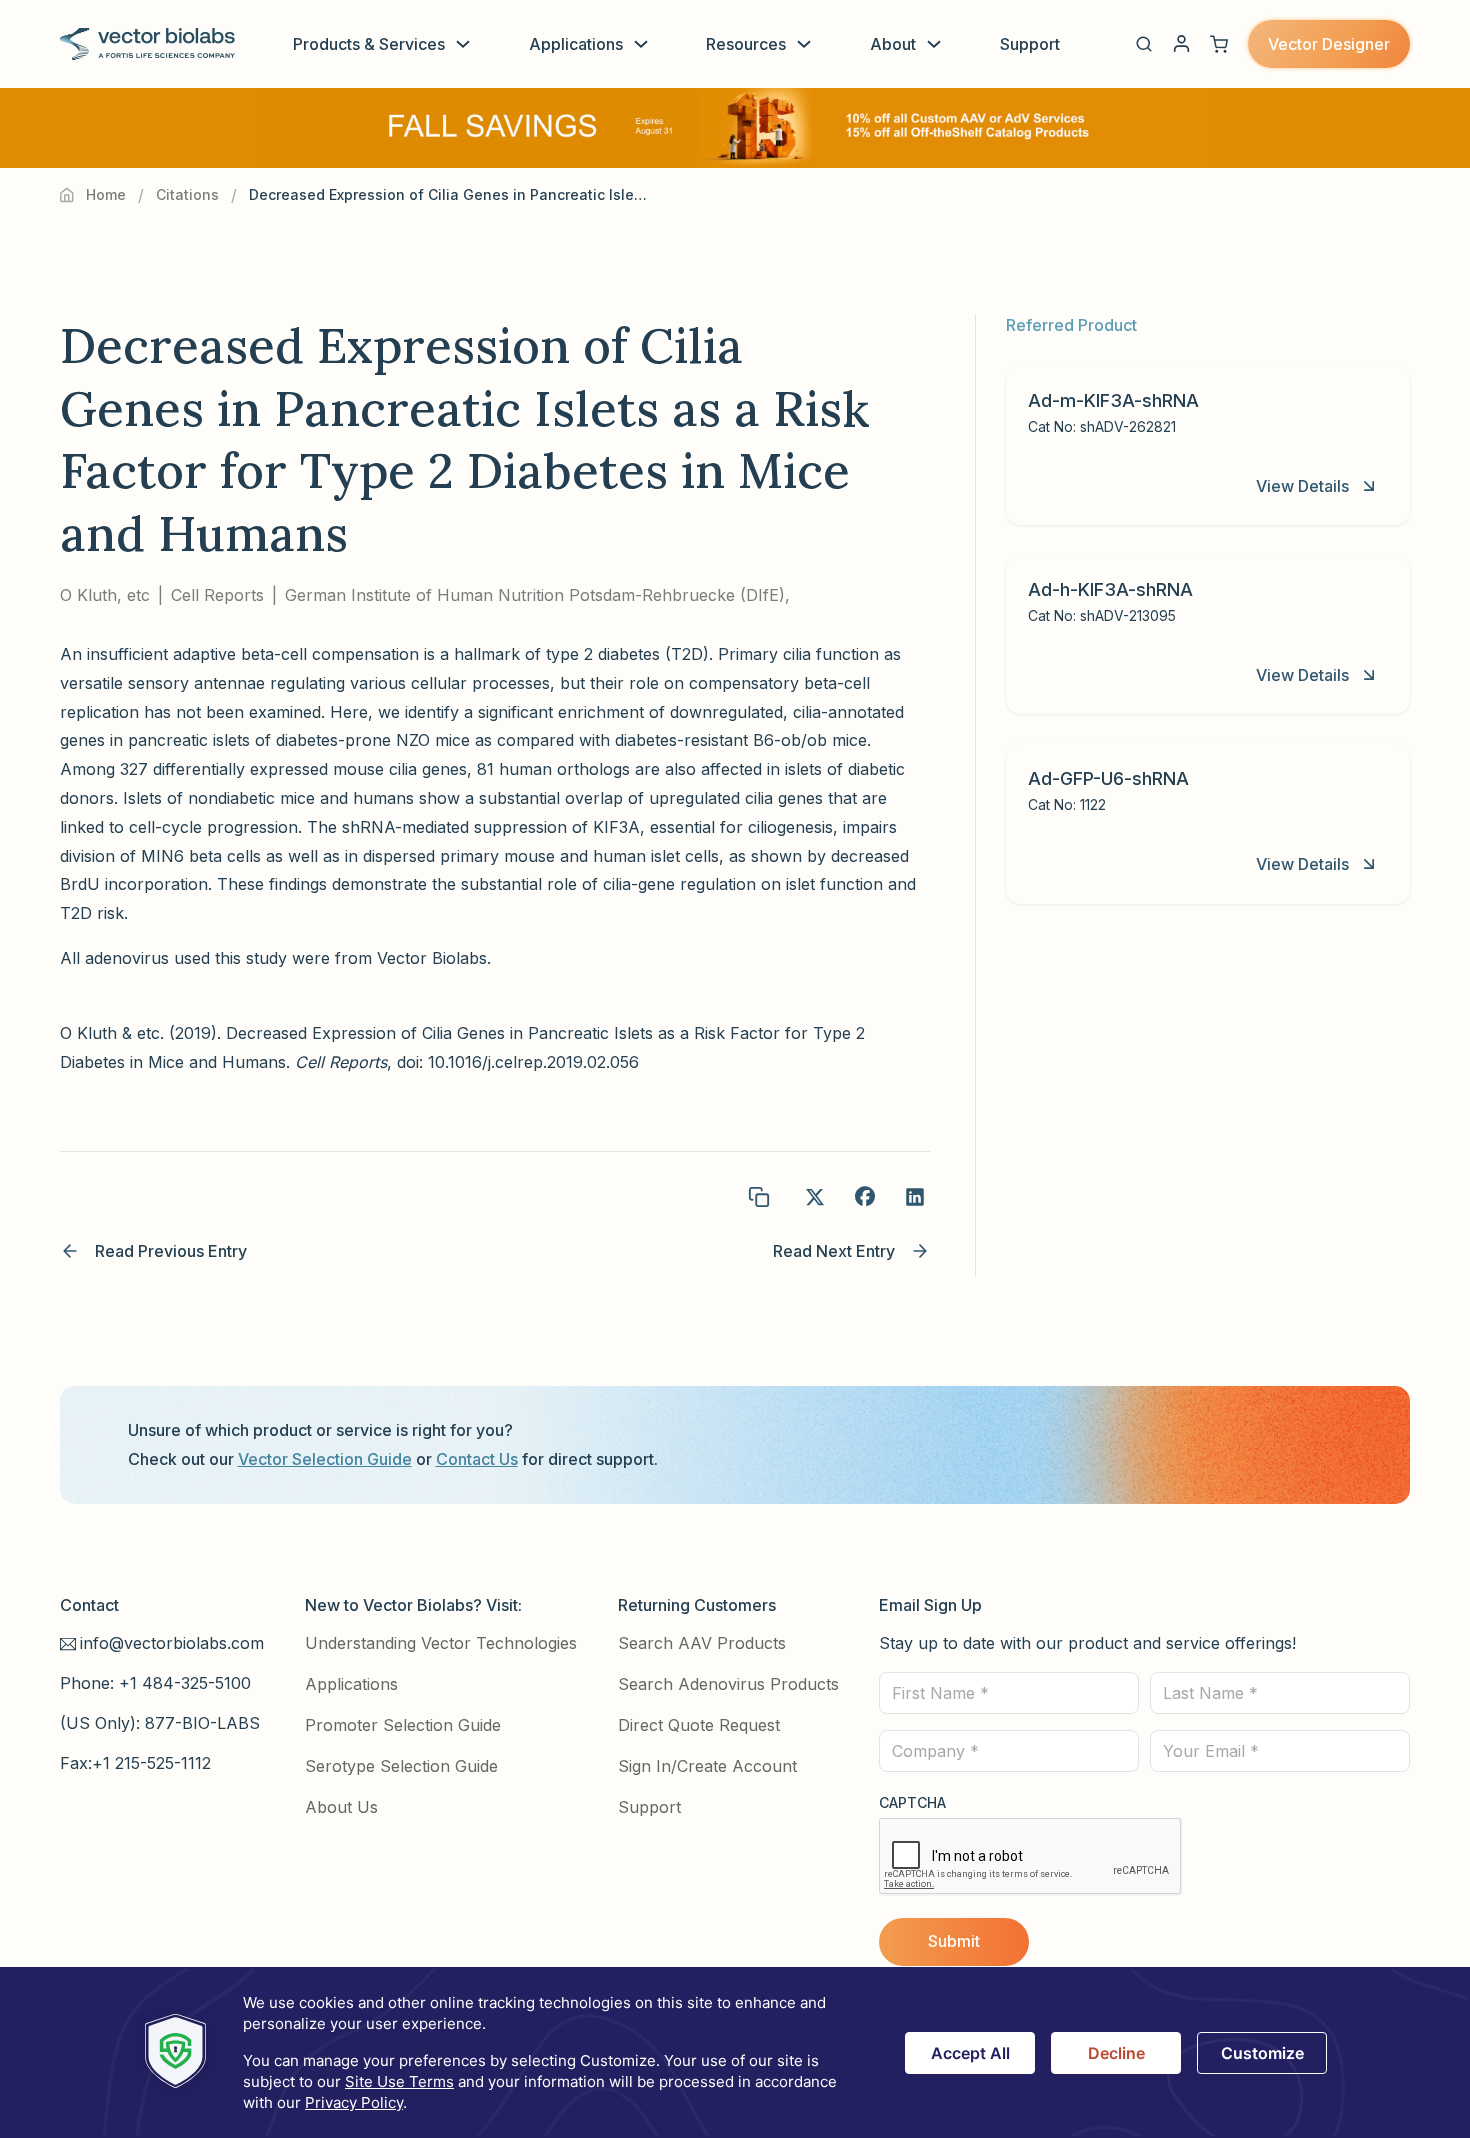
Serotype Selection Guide (401, 1766)
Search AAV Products (702, 1643)
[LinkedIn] (915, 1197)
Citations (187, 194)
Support (1030, 44)
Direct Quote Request (699, 1725)
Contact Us (477, 1459)
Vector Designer (1329, 44)
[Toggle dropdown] (463, 44)
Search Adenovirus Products (728, 1684)
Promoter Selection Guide (403, 1725)
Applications (576, 44)
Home (106, 194)
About (893, 44)
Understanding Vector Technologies (441, 1643)
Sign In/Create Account (707, 1766)
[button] (1144, 44)
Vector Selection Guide (325, 1459)
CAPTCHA (912, 1802)
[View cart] (1219, 44)
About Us (341, 1807)
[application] (735, 2052)
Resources (746, 44)
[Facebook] (865, 1197)
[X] (815, 1197)
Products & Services (369, 44)
